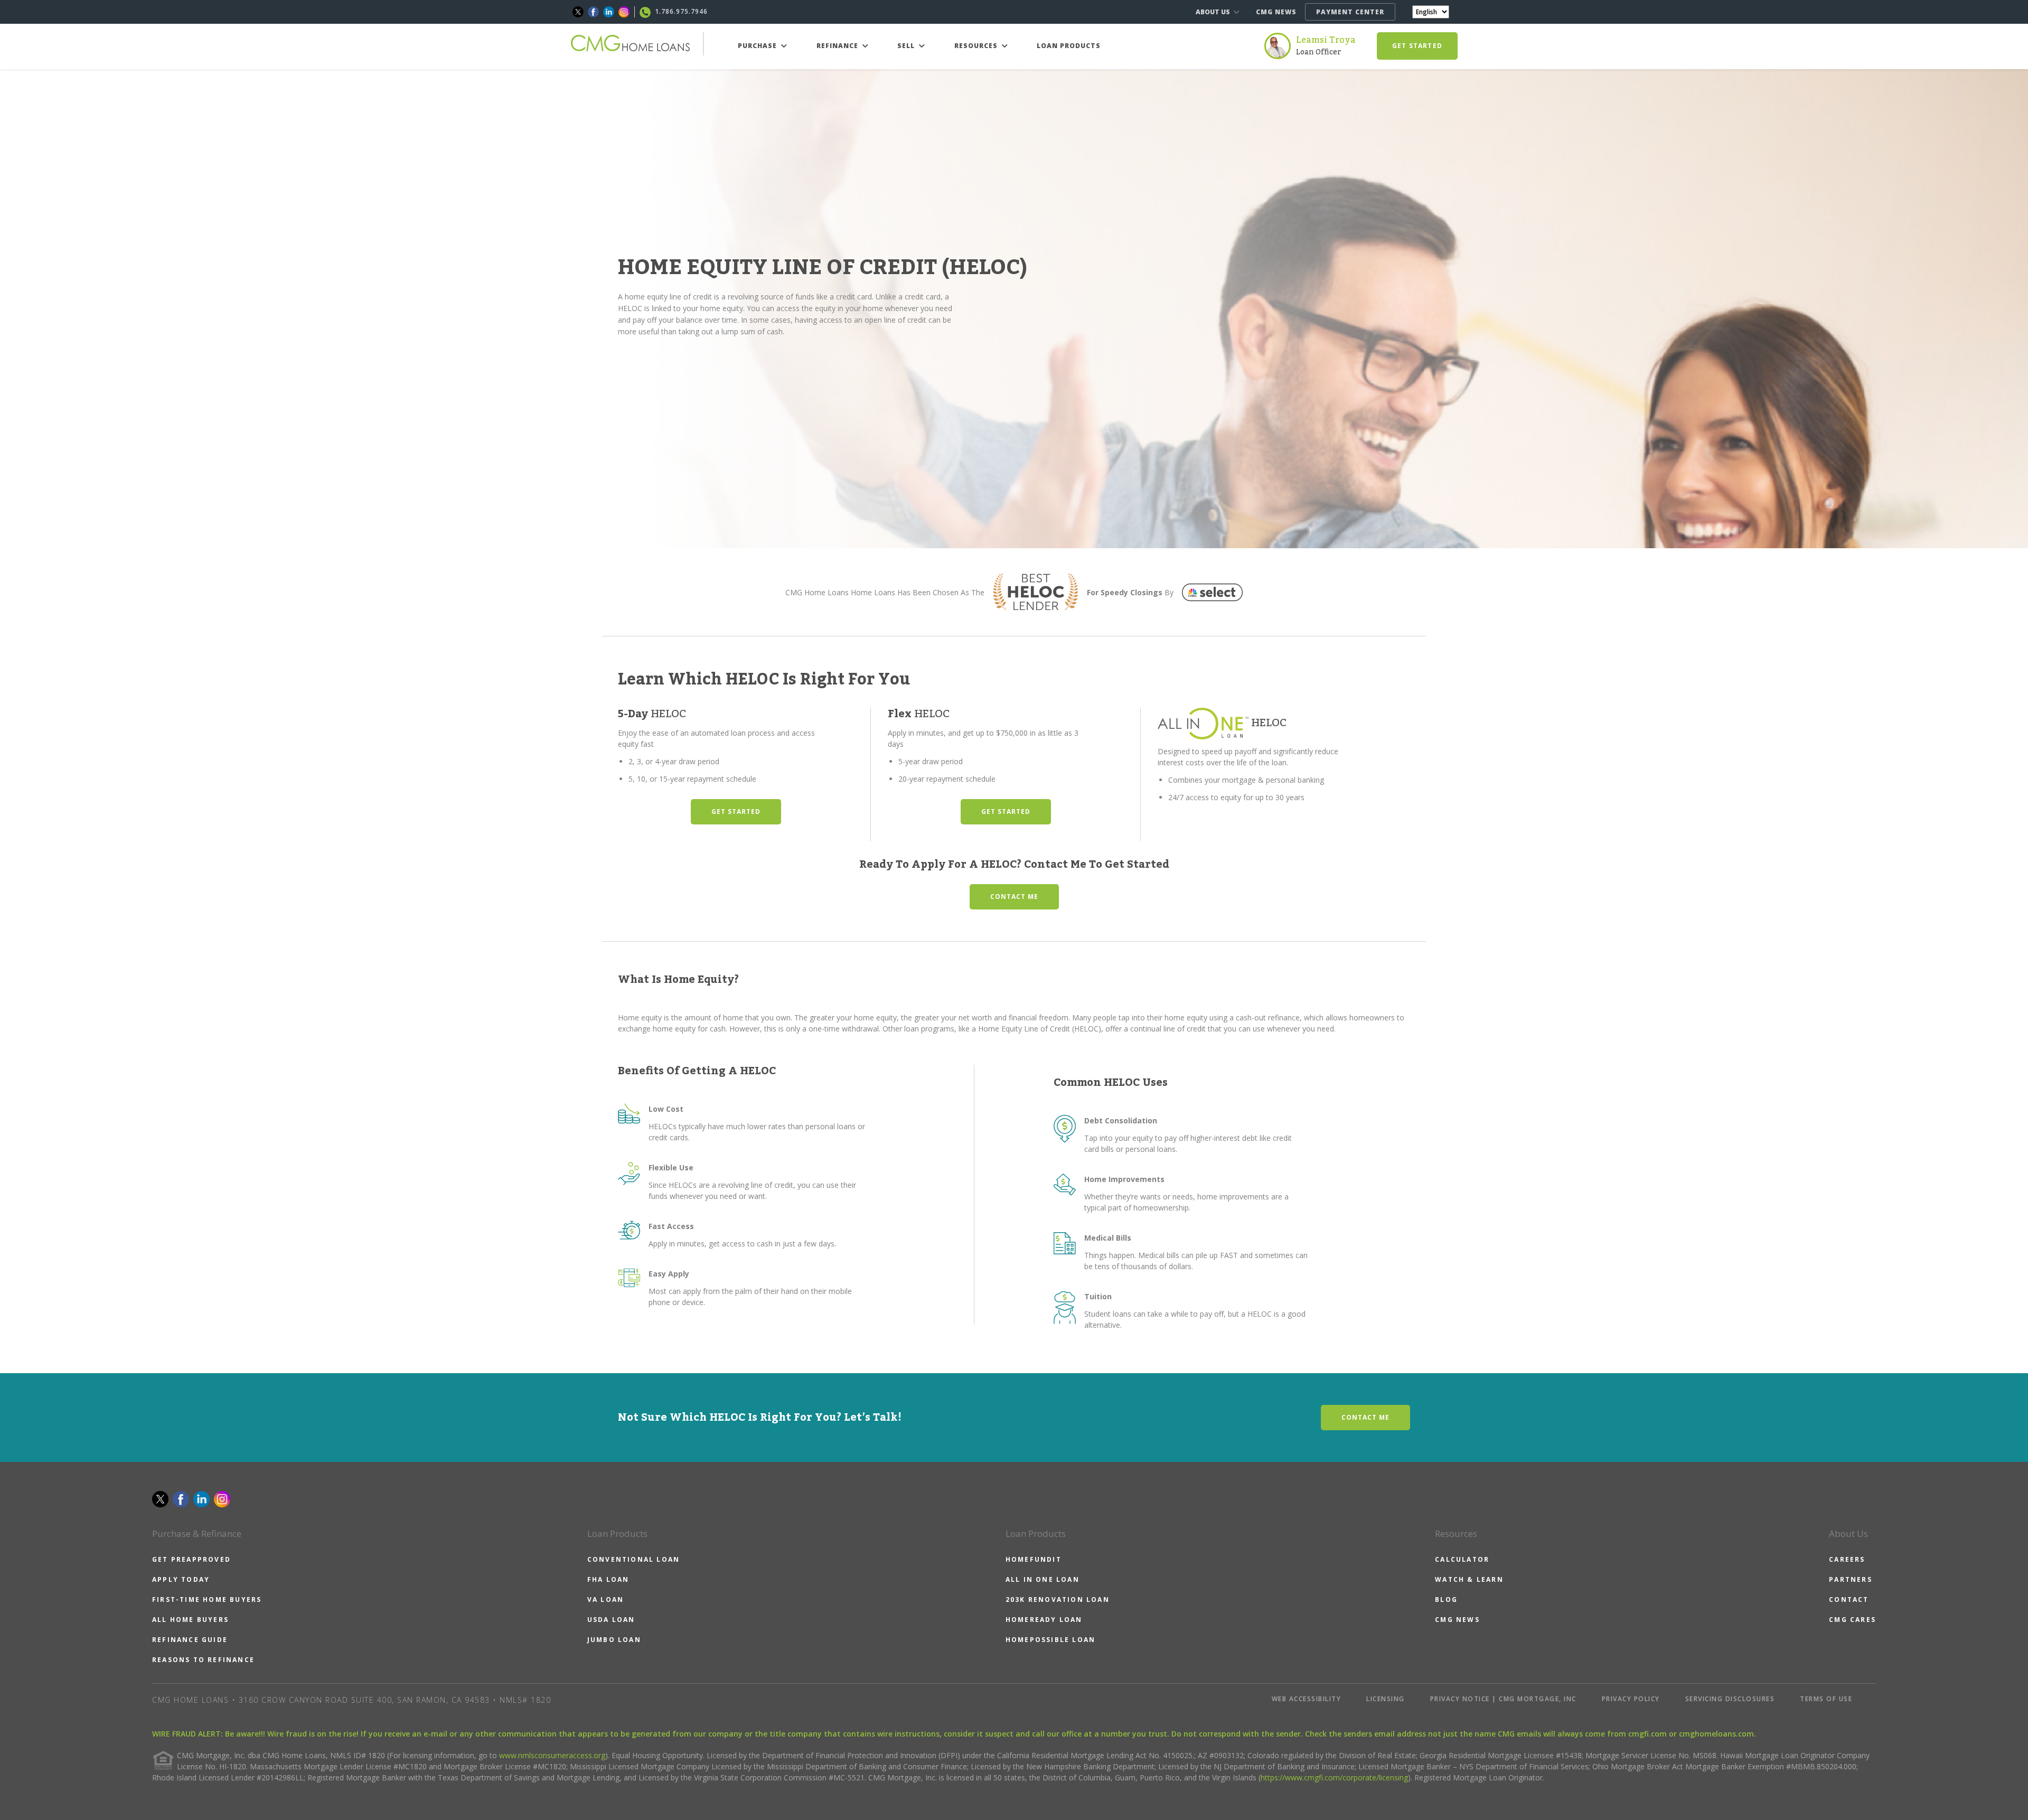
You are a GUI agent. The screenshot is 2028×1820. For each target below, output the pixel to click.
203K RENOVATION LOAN (1058, 1599)
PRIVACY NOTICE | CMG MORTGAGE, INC (1503, 1699)
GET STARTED (1417, 46)
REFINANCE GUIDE (190, 1640)
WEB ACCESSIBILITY (1307, 1699)
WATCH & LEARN (1469, 1579)
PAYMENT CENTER (1350, 12)
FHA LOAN (608, 1579)
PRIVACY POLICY (1631, 1699)
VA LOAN (605, 1599)
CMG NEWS (1276, 12)
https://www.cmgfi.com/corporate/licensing (1334, 1777)
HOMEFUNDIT (1034, 1559)
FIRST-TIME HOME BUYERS (207, 1599)
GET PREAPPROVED (191, 1559)
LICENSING (1386, 1699)
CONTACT (1849, 1599)
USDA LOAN (611, 1620)
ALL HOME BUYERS (190, 1620)
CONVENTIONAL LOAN (633, 1559)
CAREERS (1847, 1559)
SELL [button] (907, 46)
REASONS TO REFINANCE (203, 1660)
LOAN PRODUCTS (1069, 46)
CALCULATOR (1462, 1559)
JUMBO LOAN (614, 1640)
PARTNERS (1851, 1579)
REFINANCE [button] (838, 46)
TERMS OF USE (1826, 1699)
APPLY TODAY (181, 1579)
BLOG (1446, 1599)
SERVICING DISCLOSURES (1730, 1699)
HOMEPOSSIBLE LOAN (1050, 1640)
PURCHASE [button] (758, 46)
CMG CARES (1852, 1620)
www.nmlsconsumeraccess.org (552, 1755)
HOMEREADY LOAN (1044, 1620)
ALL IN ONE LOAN (1043, 1579)
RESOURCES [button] (977, 46)
